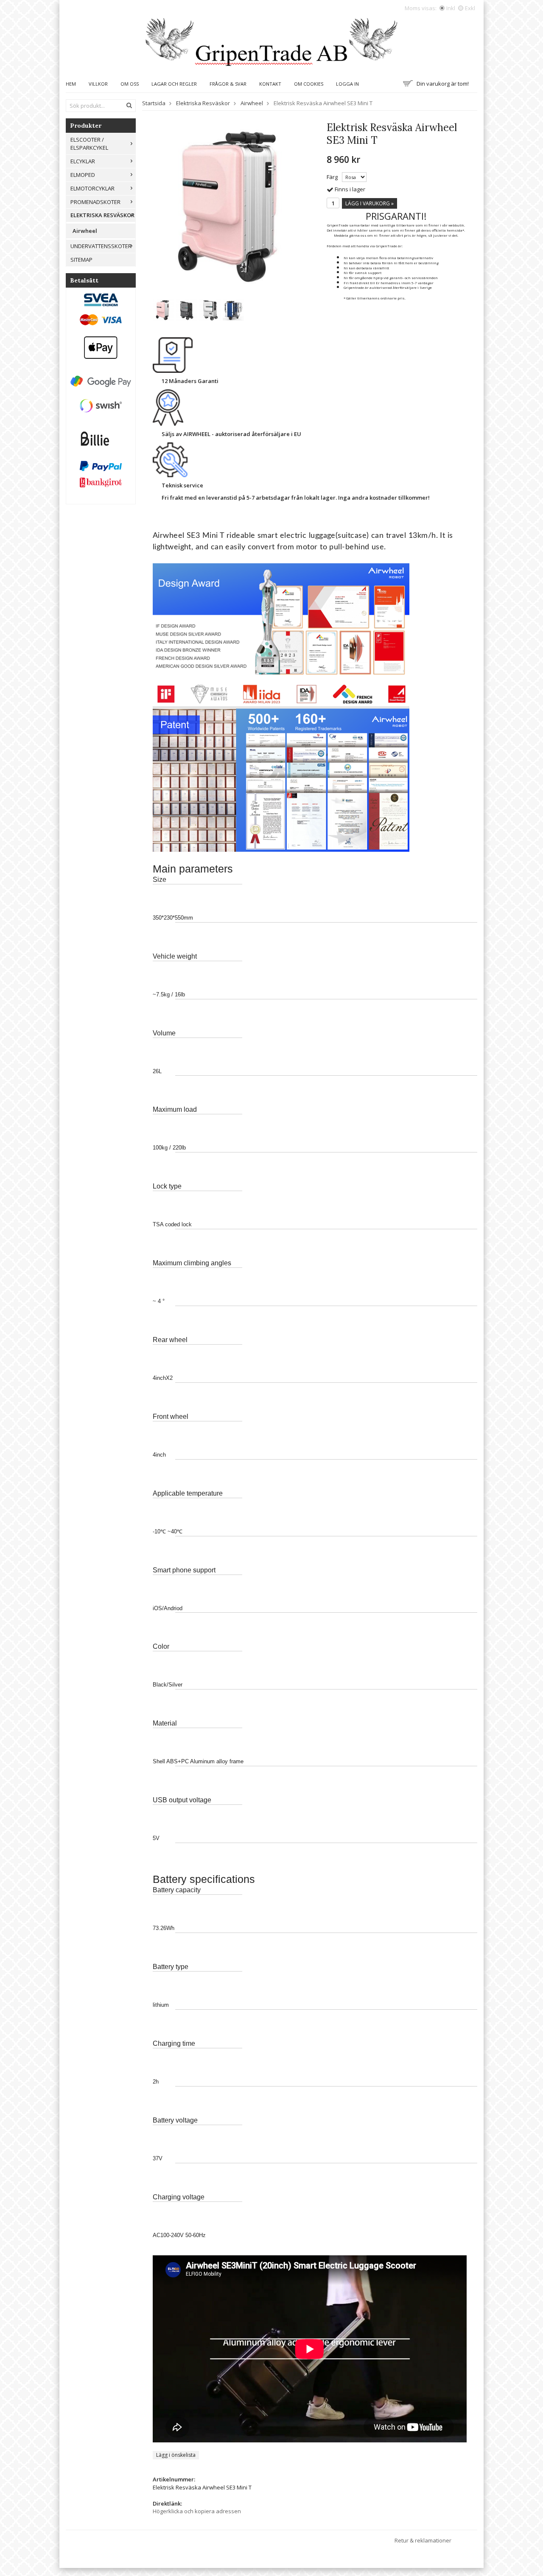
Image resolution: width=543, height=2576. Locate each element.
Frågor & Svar (228, 84)
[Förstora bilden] (233, 206)
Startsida (154, 103)
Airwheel (85, 231)
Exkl (470, 8)
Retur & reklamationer (423, 2540)
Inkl (451, 8)
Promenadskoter (95, 202)
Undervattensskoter (101, 246)
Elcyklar (83, 161)
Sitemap (81, 260)
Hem (71, 84)
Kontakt (270, 84)
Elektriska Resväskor (102, 215)
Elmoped (83, 175)
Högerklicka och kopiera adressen (197, 2511)
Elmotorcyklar (92, 188)
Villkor (98, 84)
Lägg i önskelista (176, 2455)
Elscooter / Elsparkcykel (89, 144)
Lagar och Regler (174, 84)
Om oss (130, 84)
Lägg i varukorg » (369, 203)
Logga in (347, 84)
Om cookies (309, 84)
